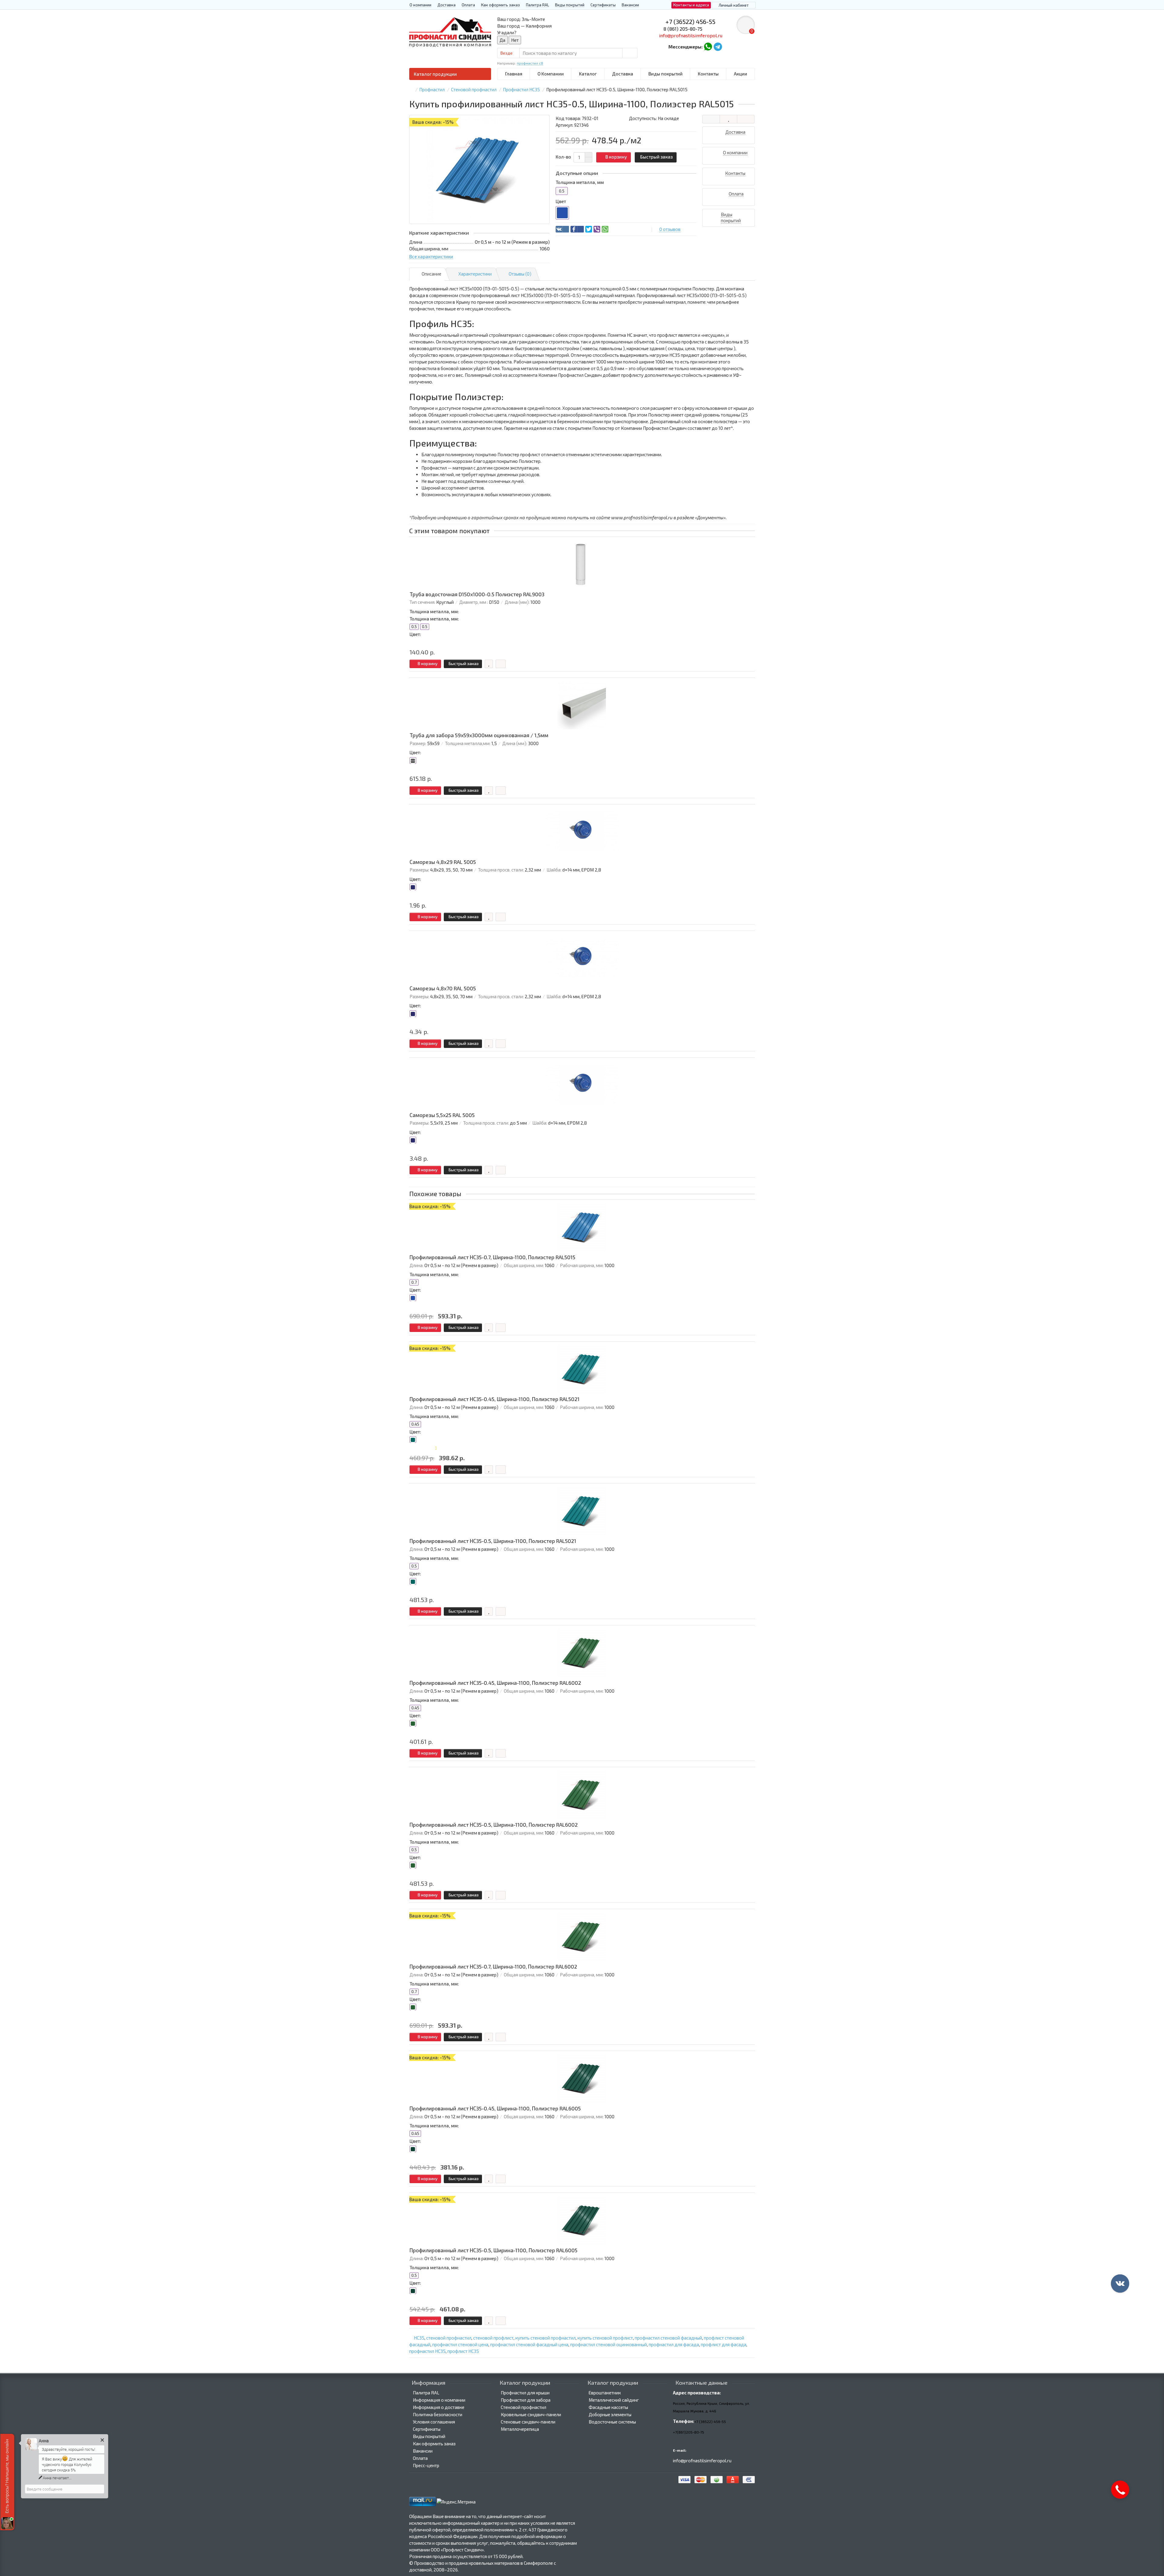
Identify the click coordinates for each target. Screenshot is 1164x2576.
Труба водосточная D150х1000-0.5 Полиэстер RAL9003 (477, 594)
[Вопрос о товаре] (711, 119)
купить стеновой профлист (605, 2338)
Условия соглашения (434, 2422)
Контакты (708, 74)
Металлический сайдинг (614, 2400)
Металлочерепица (520, 2429)
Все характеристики (431, 256)
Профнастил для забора (526, 2400)
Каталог (588, 74)
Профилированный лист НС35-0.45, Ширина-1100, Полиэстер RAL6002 (495, 1683)
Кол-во (563, 157)
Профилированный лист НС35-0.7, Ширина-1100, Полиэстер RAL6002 (493, 1967)
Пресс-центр (426, 2465)
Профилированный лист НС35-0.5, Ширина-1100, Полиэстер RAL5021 (493, 1541)
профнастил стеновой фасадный (668, 2338)
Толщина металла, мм (580, 182)
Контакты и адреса (691, 5)
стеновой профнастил (449, 2338)
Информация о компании (439, 2400)
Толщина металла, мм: (434, 611)
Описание (431, 274)
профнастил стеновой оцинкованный (609, 2344)
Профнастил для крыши (525, 2393)
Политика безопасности (438, 2414)
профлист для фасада (724, 2344)
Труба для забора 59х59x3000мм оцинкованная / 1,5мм (479, 735)
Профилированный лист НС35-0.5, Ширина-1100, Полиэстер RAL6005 (493, 2250)
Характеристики (475, 274)
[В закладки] (728, 119)
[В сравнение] (746, 119)
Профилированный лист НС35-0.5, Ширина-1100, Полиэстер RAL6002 (494, 1825)
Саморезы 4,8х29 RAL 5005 (443, 862)
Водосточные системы (612, 2422)
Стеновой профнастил (523, 2407)
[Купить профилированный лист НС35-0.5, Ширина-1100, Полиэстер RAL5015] (479, 169)
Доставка (447, 5)
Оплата (468, 5)
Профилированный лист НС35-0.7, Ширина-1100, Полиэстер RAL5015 (492, 1257)
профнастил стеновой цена (460, 2344)
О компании (420, 5)
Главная (514, 74)
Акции (741, 74)
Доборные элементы (610, 2414)
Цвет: (415, 634)
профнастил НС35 (427, 2351)
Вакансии (630, 5)
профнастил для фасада (674, 2344)
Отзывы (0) (520, 274)
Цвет (561, 201)
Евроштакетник (605, 2393)
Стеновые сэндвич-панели (528, 2422)
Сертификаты (603, 5)
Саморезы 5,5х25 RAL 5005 (442, 1115)
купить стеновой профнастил (545, 2338)
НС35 (419, 2338)
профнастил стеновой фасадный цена (529, 2344)
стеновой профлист (493, 2338)
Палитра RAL (537, 5)
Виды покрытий (570, 5)
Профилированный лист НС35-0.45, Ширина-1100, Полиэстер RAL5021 (495, 1399)
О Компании (551, 74)
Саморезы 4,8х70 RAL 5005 (443, 988)
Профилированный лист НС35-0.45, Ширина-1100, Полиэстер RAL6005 (495, 2108)
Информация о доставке (439, 2407)
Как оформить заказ (500, 5)
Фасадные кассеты (608, 2407)
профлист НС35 (463, 2351)
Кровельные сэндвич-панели (531, 2414)
